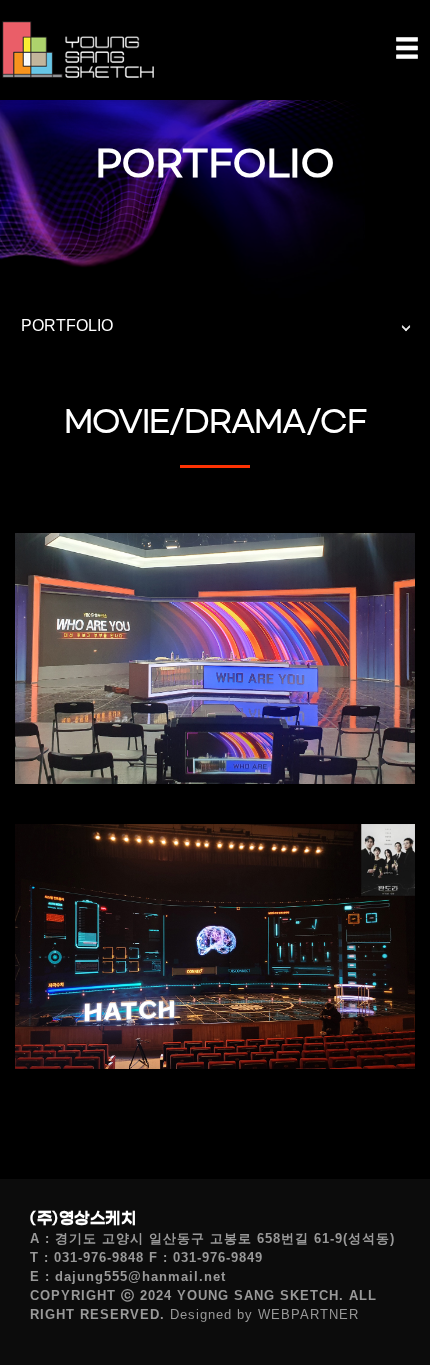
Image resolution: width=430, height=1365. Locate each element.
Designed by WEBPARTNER (264, 1314)
